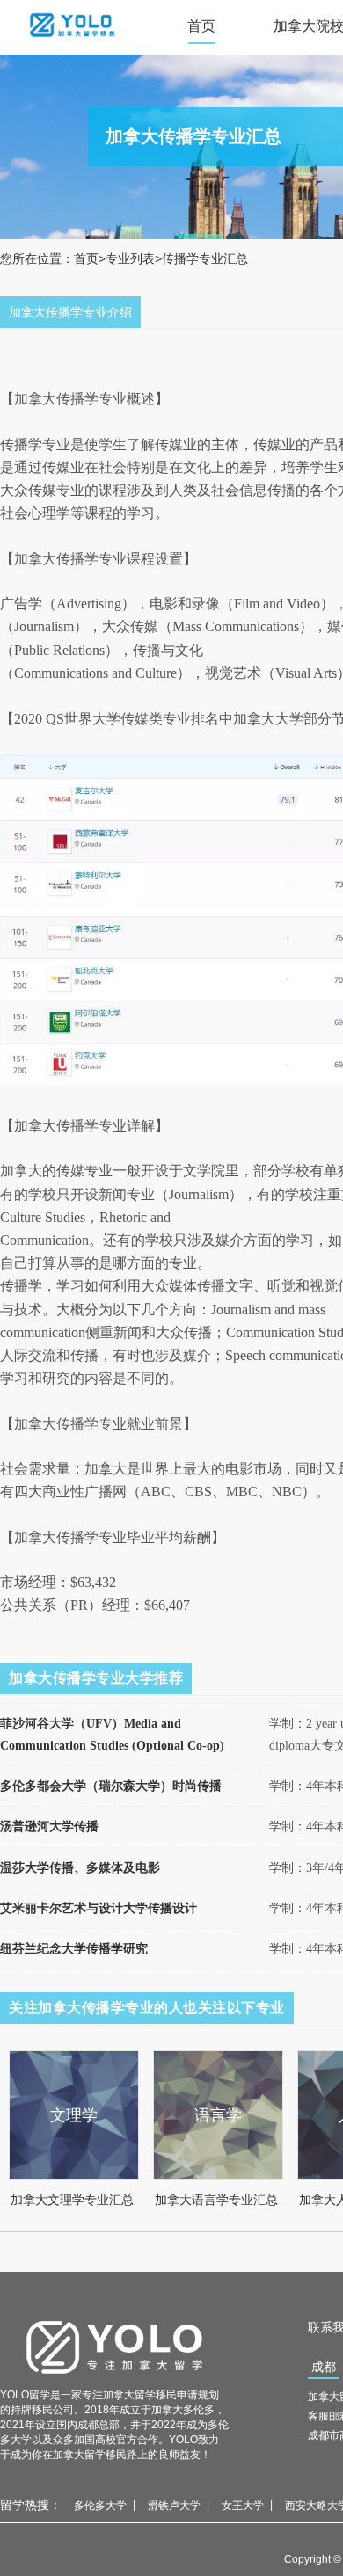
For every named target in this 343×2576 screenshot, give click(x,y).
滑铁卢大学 (174, 2506)
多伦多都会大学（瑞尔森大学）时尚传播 (111, 1786)
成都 (324, 2367)
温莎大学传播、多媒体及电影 (80, 1868)
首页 (201, 26)
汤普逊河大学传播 (49, 1826)
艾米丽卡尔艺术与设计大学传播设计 (99, 1908)
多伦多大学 (100, 2506)
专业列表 (130, 258)
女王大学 (243, 2506)
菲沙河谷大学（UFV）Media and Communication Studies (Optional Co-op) (112, 1735)
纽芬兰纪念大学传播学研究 (74, 1949)
